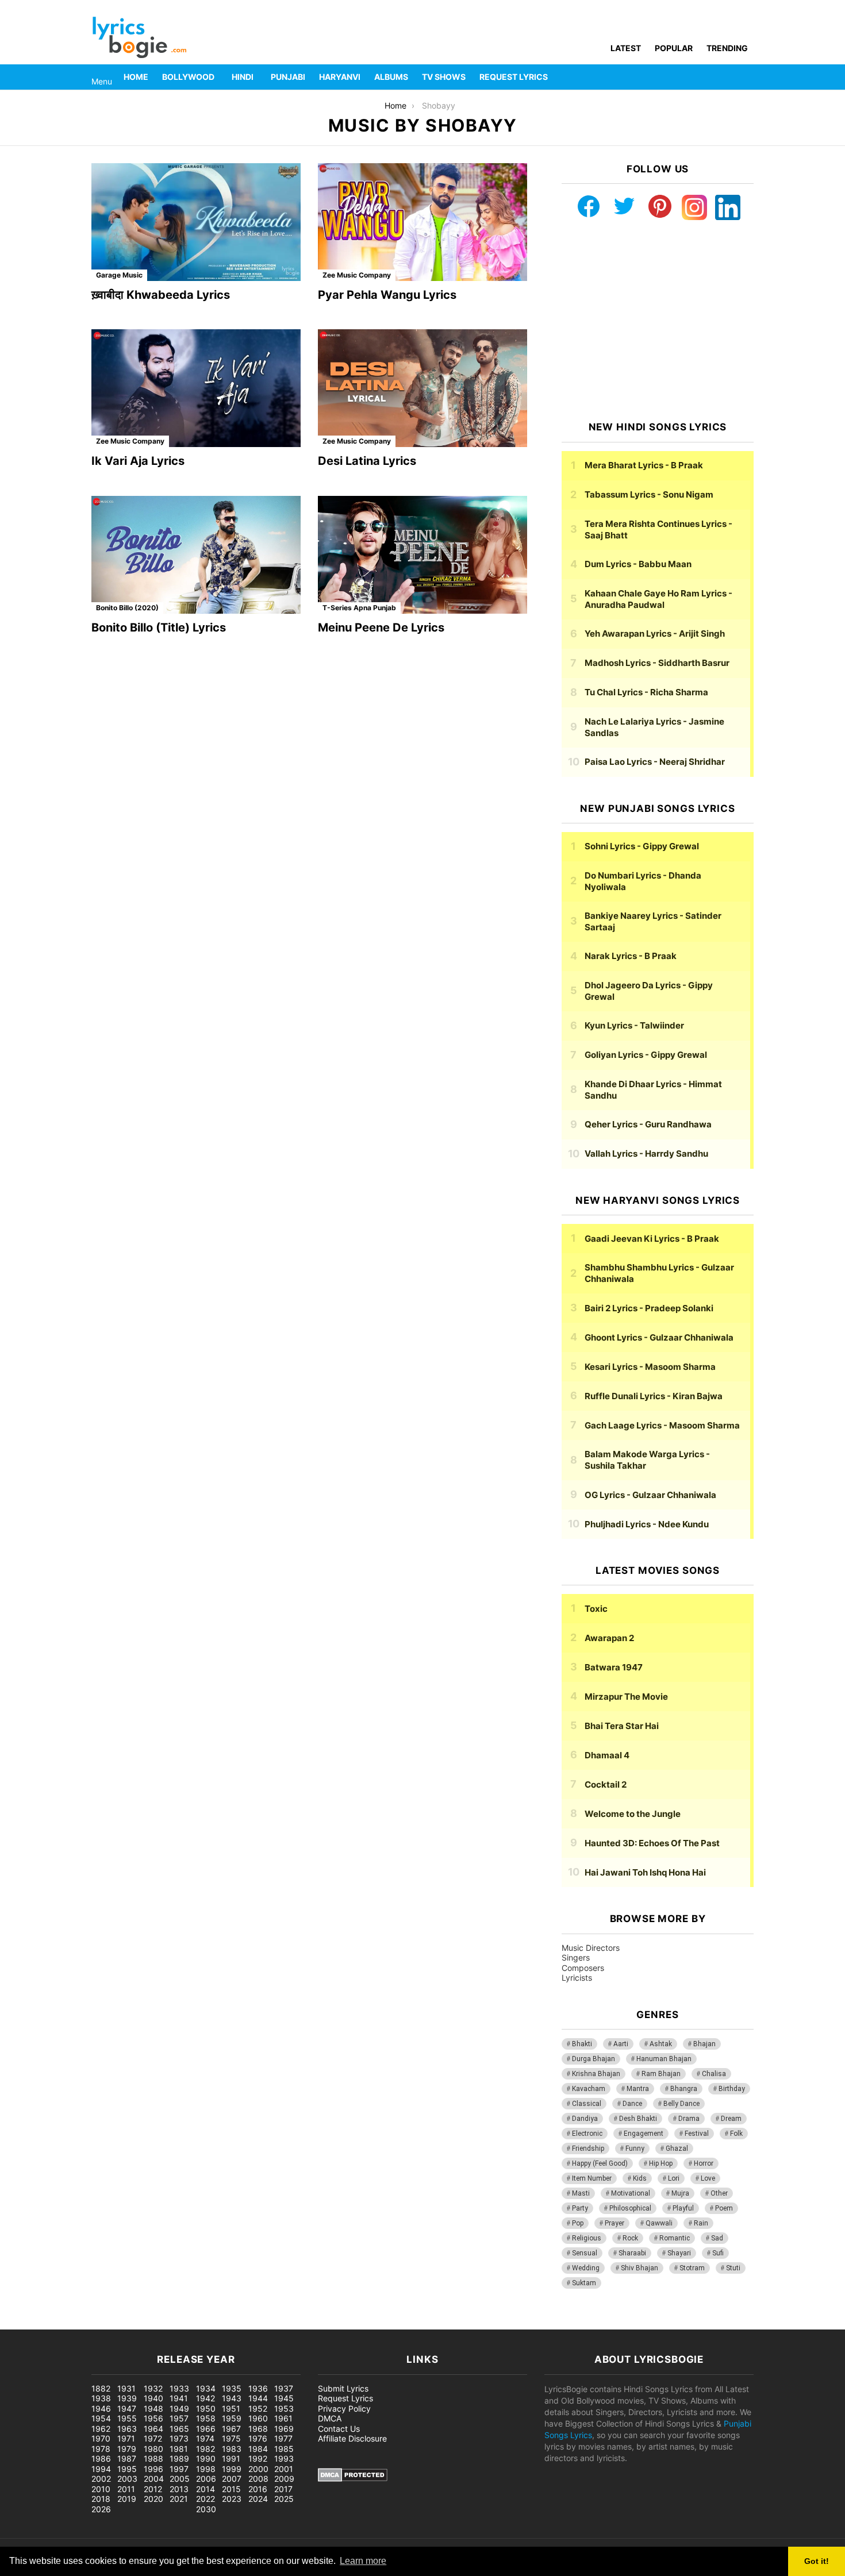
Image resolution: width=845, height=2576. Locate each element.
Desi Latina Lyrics (367, 461)
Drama (689, 2119)
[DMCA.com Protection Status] (353, 2479)
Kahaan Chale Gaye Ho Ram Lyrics (658, 599)
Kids (640, 2178)
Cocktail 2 (606, 1784)
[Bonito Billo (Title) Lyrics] (196, 555)
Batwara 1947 (614, 1667)
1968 (258, 2429)
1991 (231, 2458)
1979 (127, 2449)
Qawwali (659, 2223)
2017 (283, 2489)
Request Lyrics (514, 77)
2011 (126, 2489)
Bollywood (188, 77)
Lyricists (577, 1978)
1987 (127, 2458)
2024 (258, 2499)
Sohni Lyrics (642, 846)
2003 (127, 2479)
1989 (179, 2458)
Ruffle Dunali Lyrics (654, 1396)
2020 (153, 2499)
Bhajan (704, 2044)
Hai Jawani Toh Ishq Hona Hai (645, 1872)
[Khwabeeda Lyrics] (196, 222)
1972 (153, 2438)
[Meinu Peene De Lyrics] (422, 555)
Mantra (638, 2089)
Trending (727, 48)
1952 (258, 2408)
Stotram (692, 2268)
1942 (206, 2398)
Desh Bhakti (638, 2119)
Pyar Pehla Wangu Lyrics (387, 295)
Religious (587, 2238)
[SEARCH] (747, 77)
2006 (206, 2479)
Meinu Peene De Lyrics (381, 627)
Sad (717, 2238)
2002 (101, 2479)
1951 (231, 2408)
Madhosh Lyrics (657, 663)
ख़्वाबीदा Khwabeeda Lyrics (161, 295)
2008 (258, 2479)
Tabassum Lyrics (649, 494)
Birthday (732, 2089)
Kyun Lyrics (634, 1025)
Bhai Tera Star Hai (622, 1726)
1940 (153, 2398)
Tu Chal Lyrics (646, 692)
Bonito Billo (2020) (127, 608)
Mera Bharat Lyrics (644, 465)
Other (719, 2193)
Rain (701, 2223)
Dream (731, 2119)
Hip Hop (661, 2163)
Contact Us (339, 2429)
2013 (179, 2489)
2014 (206, 2489)
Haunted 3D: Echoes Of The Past (652, 1843)
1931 (126, 2388)
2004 (154, 2479)
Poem (724, 2208)
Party (580, 2208)
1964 (153, 2429)
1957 (179, 2418)
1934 (206, 2388)
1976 (258, 2438)
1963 (127, 2429)
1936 (258, 2388)
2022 (206, 2499)
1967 (231, 2429)
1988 (153, 2458)
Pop (578, 2223)
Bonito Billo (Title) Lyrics (159, 627)
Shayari (679, 2253)
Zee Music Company (357, 275)
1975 (231, 2438)
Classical (587, 2104)
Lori (674, 2178)
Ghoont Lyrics (659, 1337)
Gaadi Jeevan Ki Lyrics (652, 1239)
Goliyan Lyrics (646, 1055)
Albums (391, 77)
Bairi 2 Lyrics (649, 1308)
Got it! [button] (817, 2561)
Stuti (733, 2268)
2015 (231, 2489)
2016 (258, 2489)
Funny (635, 2148)
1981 (179, 2449)
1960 (258, 2418)
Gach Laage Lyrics (662, 1425)
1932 (153, 2388)
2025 (284, 2499)
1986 (101, 2458)
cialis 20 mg (22, 2323)
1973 (179, 2438)
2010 (101, 2489)
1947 (127, 2408)
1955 (127, 2418)
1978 (101, 2449)
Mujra (680, 2193)
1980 (153, 2449)
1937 (284, 2388)
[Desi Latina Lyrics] (422, 388)
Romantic (675, 2238)
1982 (206, 2449)
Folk (736, 2134)
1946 (101, 2408)
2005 (180, 2479)
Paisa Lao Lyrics (655, 762)
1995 (127, 2469)
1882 (101, 2388)
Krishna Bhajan (596, 2074)
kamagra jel (204, 2323)
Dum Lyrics (638, 564)
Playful (683, 2208)
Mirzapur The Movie (626, 1697)
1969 (284, 2429)
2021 (179, 2499)
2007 (232, 2479)
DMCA (330, 2418)
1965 (179, 2429)
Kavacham (589, 2089)
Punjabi (288, 77)
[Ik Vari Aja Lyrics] (196, 388)
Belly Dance (681, 2104)
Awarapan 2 (609, 1638)
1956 (153, 2418)
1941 (179, 2398)
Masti (581, 2193)
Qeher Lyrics (648, 1124)
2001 (284, 2469)
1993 (284, 2458)
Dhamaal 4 (607, 1755)
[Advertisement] (658, 321)
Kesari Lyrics (650, 1367)
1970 (101, 2438)
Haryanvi (340, 77)
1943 (232, 2398)
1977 (283, 2438)
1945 (284, 2398)
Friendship (588, 2148)
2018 (101, 2499)
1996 (153, 2469)
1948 (153, 2408)
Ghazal (677, 2148)
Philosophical (630, 2208)
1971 (126, 2438)
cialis (56, 2323)
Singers (576, 1957)
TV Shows (444, 77)
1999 (232, 2469)
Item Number (592, 2178)
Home (136, 77)
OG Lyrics (650, 1495)
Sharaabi (632, 2253)
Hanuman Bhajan (664, 2059)
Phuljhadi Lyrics (647, 1524)
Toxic (596, 1609)
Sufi (718, 2253)
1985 (284, 2449)
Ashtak (661, 2044)
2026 (101, 2509)
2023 (232, 2499)
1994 (101, 2469)
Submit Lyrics (343, 2388)
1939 (127, 2398)
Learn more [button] (363, 2561)
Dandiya (585, 2119)
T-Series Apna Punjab (359, 608)
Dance (632, 2104)
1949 (179, 2408)
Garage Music (119, 275)
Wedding (586, 2268)
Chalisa (714, 2074)
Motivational (631, 2193)
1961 (283, 2418)
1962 (101, 2429)
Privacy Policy (344, 2408)
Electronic (587, 2134)
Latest (626, 48)
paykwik (164, 2323)
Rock (630, 2238)
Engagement (644, 2134)
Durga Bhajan (594, 2059)
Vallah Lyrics (646, 1154)
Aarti (621, 2044)
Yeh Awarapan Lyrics (655, 634)
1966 (206, 2429)
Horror (704, 2163)
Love (708, 2178)
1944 (258, 2398)
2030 (206, 2509)
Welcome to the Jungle (633, 1814)
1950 (206, 2408)
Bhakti (582, 2044)
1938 (101, 2398)
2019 (127, 2499)
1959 (232, 2418)
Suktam (584, 2283)
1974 (205, 2438)
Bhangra (684, 2089)
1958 (206, 2418)
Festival (697, 2134)
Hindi (243, 77)
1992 (258, 2458)
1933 (179, 2388)
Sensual (585, 2253)
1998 (206, 2469)
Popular (674, 48)
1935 (232, 2388)
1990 (206, 2458)
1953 (284, 2408)
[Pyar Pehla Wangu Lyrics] (422, 222)
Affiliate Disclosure (352, 2438)
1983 (232, 2449)
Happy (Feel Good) (600, 2163)
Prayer (614, 2223)
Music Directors (591, 1948)
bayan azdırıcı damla (107, 2323)
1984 (258, 2449)
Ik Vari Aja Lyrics (138, 461)
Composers (583, 1968)
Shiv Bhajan (639, 2268)
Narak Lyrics (631, 956)
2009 (284, 2479)
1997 (179, 2469)
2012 (153, 2489)
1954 (101, 2418)
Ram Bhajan (661, 2074)
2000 (258, 2469)
